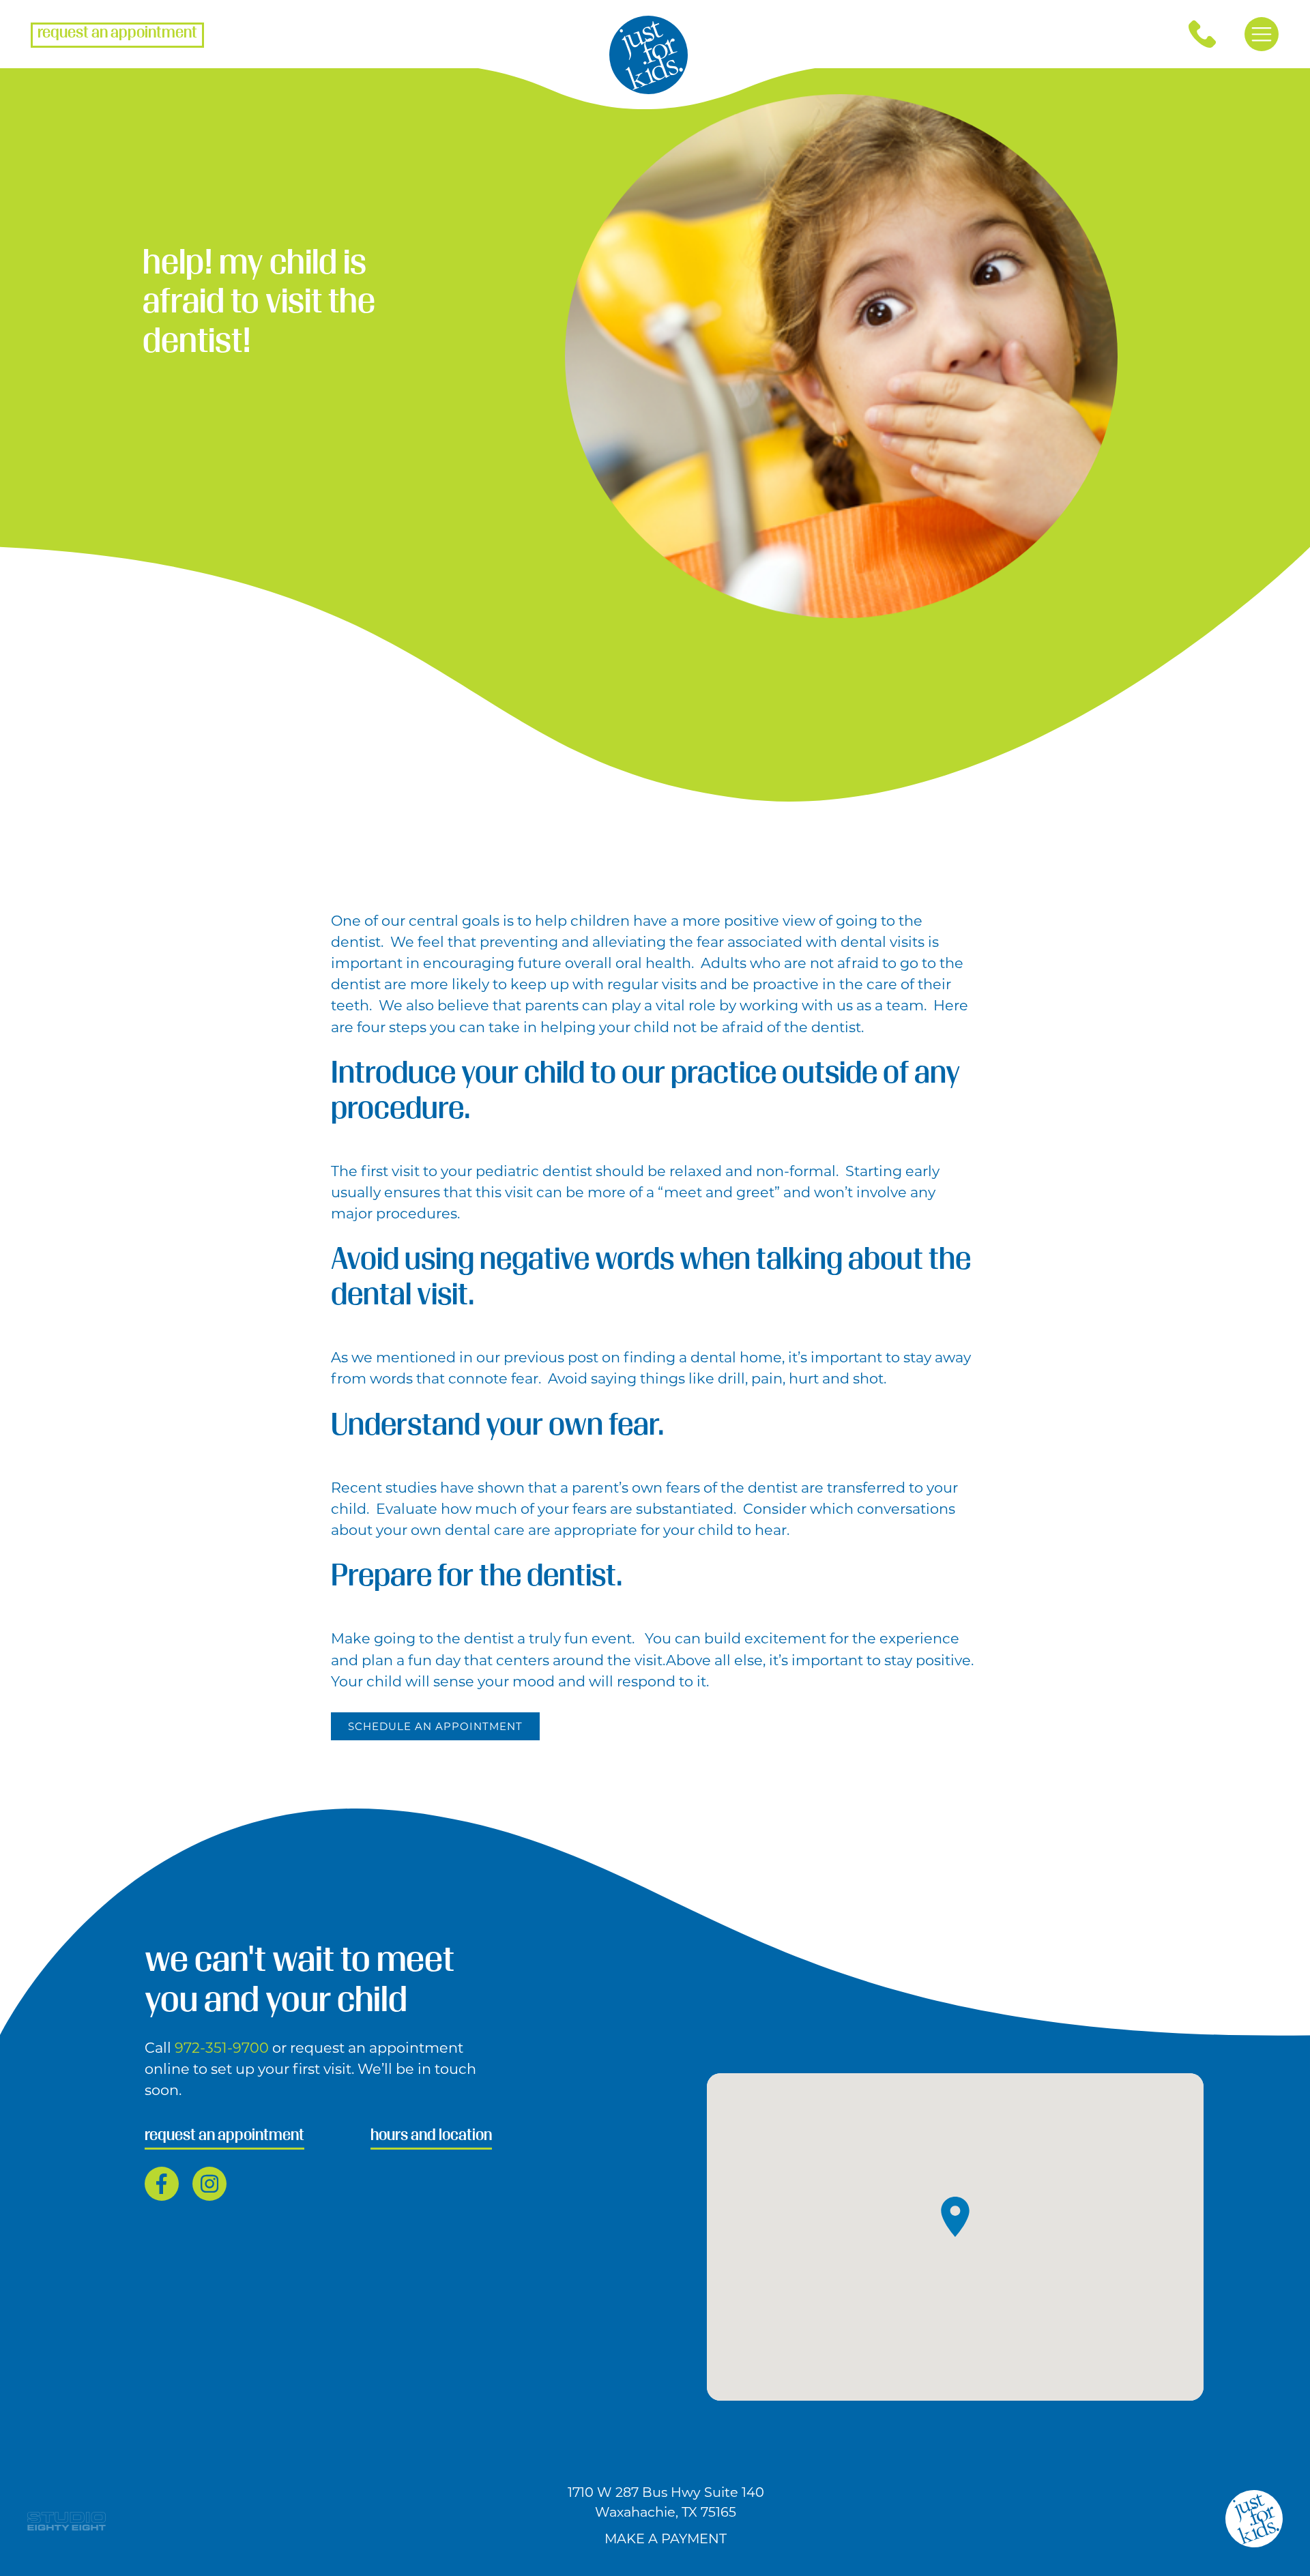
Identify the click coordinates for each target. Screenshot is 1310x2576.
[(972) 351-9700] (1202, 34)
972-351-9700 (223, 2048)
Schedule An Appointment (435, 1726)
